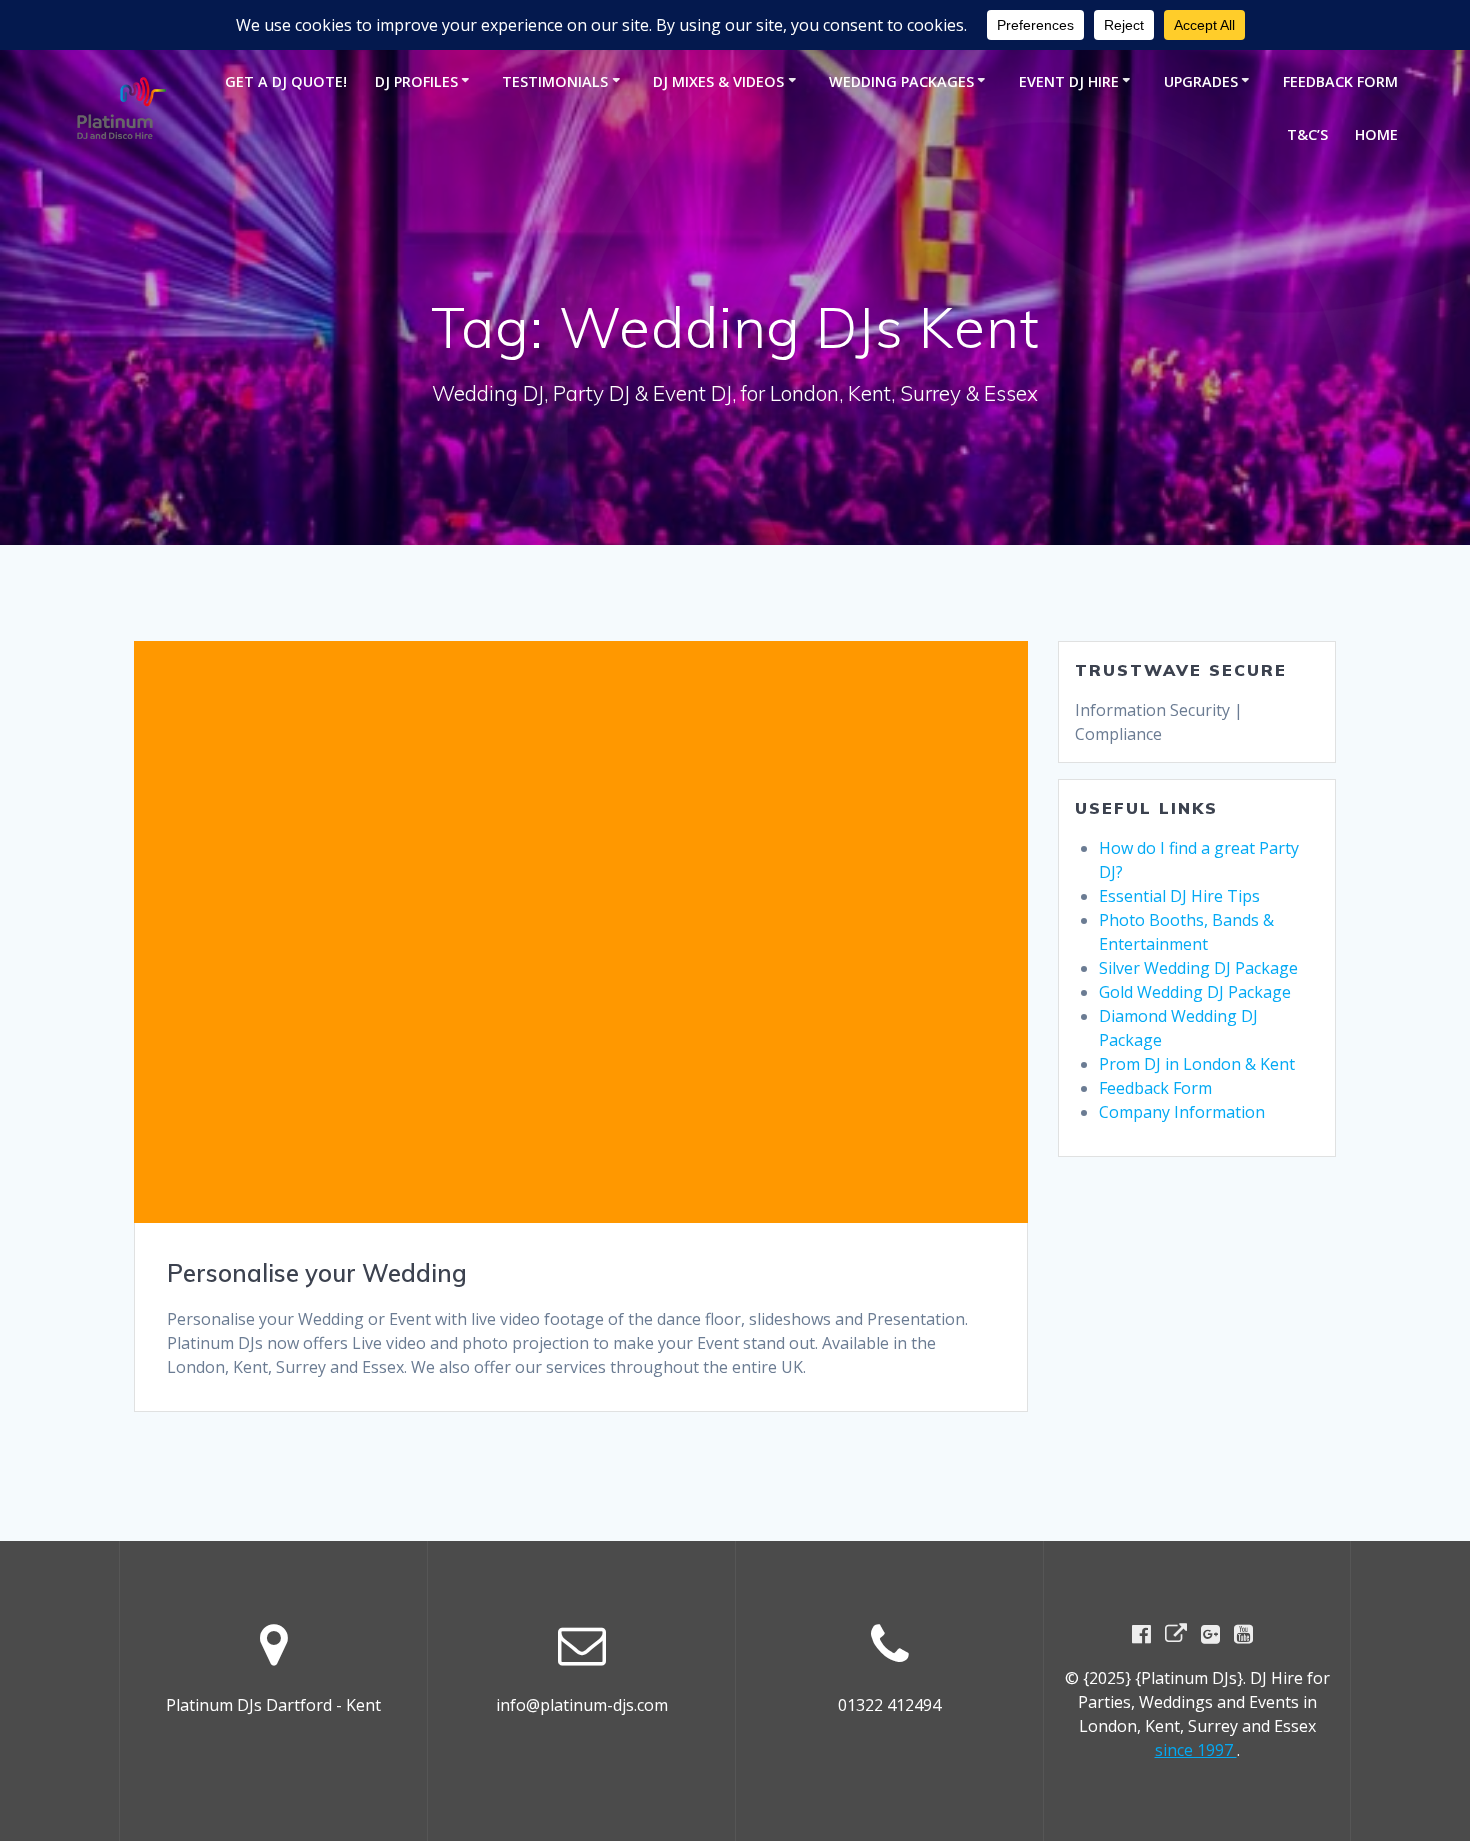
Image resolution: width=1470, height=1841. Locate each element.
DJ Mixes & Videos (718, 81)
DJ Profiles (416, 81)
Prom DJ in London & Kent (1197, 1064)
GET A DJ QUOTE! (286, 81)
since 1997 (1196, 1750)
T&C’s (1307, 134)
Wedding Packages (901, 81)
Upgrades (1201, 81)
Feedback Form (1340, 81)
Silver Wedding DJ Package (1198, 968)
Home (1376, 134)
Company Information (1182, 1112)
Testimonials (555, 81)
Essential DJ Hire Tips (1179, 896)
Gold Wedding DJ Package (1195, 992)
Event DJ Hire (1069, 81)
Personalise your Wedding (317, 1273)
